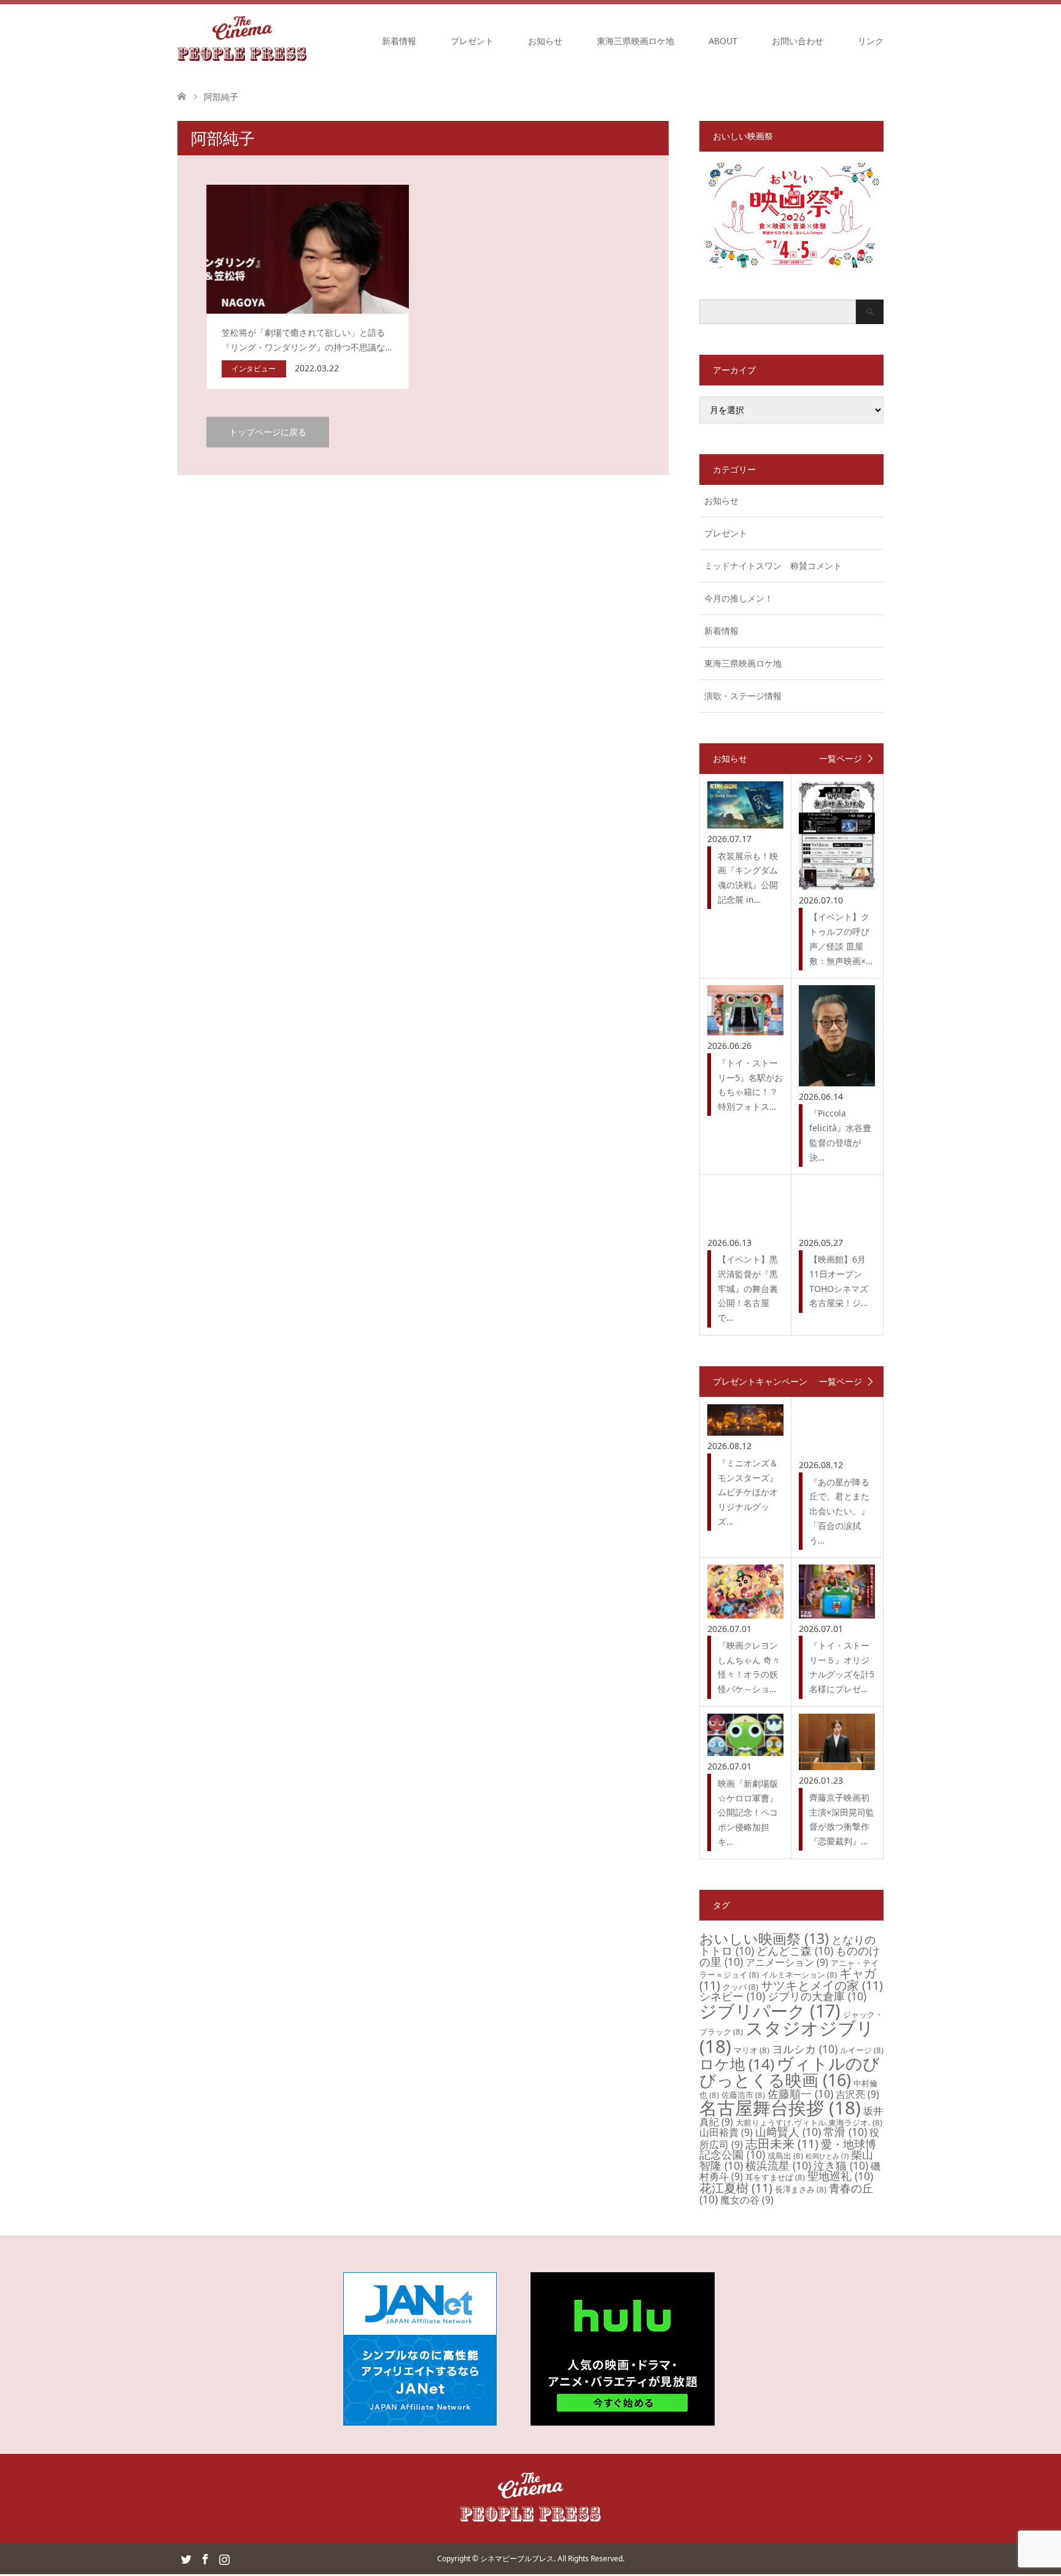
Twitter (186, 2558)
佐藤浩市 (743, 2095)
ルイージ (862, 2050)
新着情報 (399, 41)
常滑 (845, 2132)
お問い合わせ (798, 41)
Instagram (224, 2558)
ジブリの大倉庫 (817, 1996)
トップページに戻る (268, 432)
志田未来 (782, 2144)
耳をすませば (775, 2177)
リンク (871, 41)
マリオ (752, 2050)
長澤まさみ (801, 2189)
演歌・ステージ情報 (743, 696)
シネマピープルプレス (517, 2559)
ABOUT (723, 41)
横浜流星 (778, 2165)
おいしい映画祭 (764, 1938)
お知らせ (545, 41)
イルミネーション (799, 1975)
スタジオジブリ (787, 2037)
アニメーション (787, 1962)
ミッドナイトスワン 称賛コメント (773, 566)
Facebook (205, 2558)
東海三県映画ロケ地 (635, 41)
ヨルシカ (805, 2049)
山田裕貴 (726, 2132)
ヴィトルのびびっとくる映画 (790, 2071)
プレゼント (472, 41)
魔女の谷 (747, 2200)
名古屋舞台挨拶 (780, 2108)
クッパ (740, 1987)
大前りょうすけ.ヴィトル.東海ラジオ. (809, 2122)
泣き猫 (841, 2165)
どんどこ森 (795, 1951)
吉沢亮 (857, 2094)
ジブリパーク (770, 2011)
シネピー (732, 1996)
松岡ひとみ (827, 2156)
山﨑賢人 (788, 2132)
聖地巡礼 (840, 2176)
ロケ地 (737, 2064)
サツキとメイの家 (822, 1985)
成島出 (785, 2156)
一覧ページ (841, 759)
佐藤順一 (800, 2094)
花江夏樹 (736, 2188)
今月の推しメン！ (739, 598)
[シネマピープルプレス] (242, 41)
